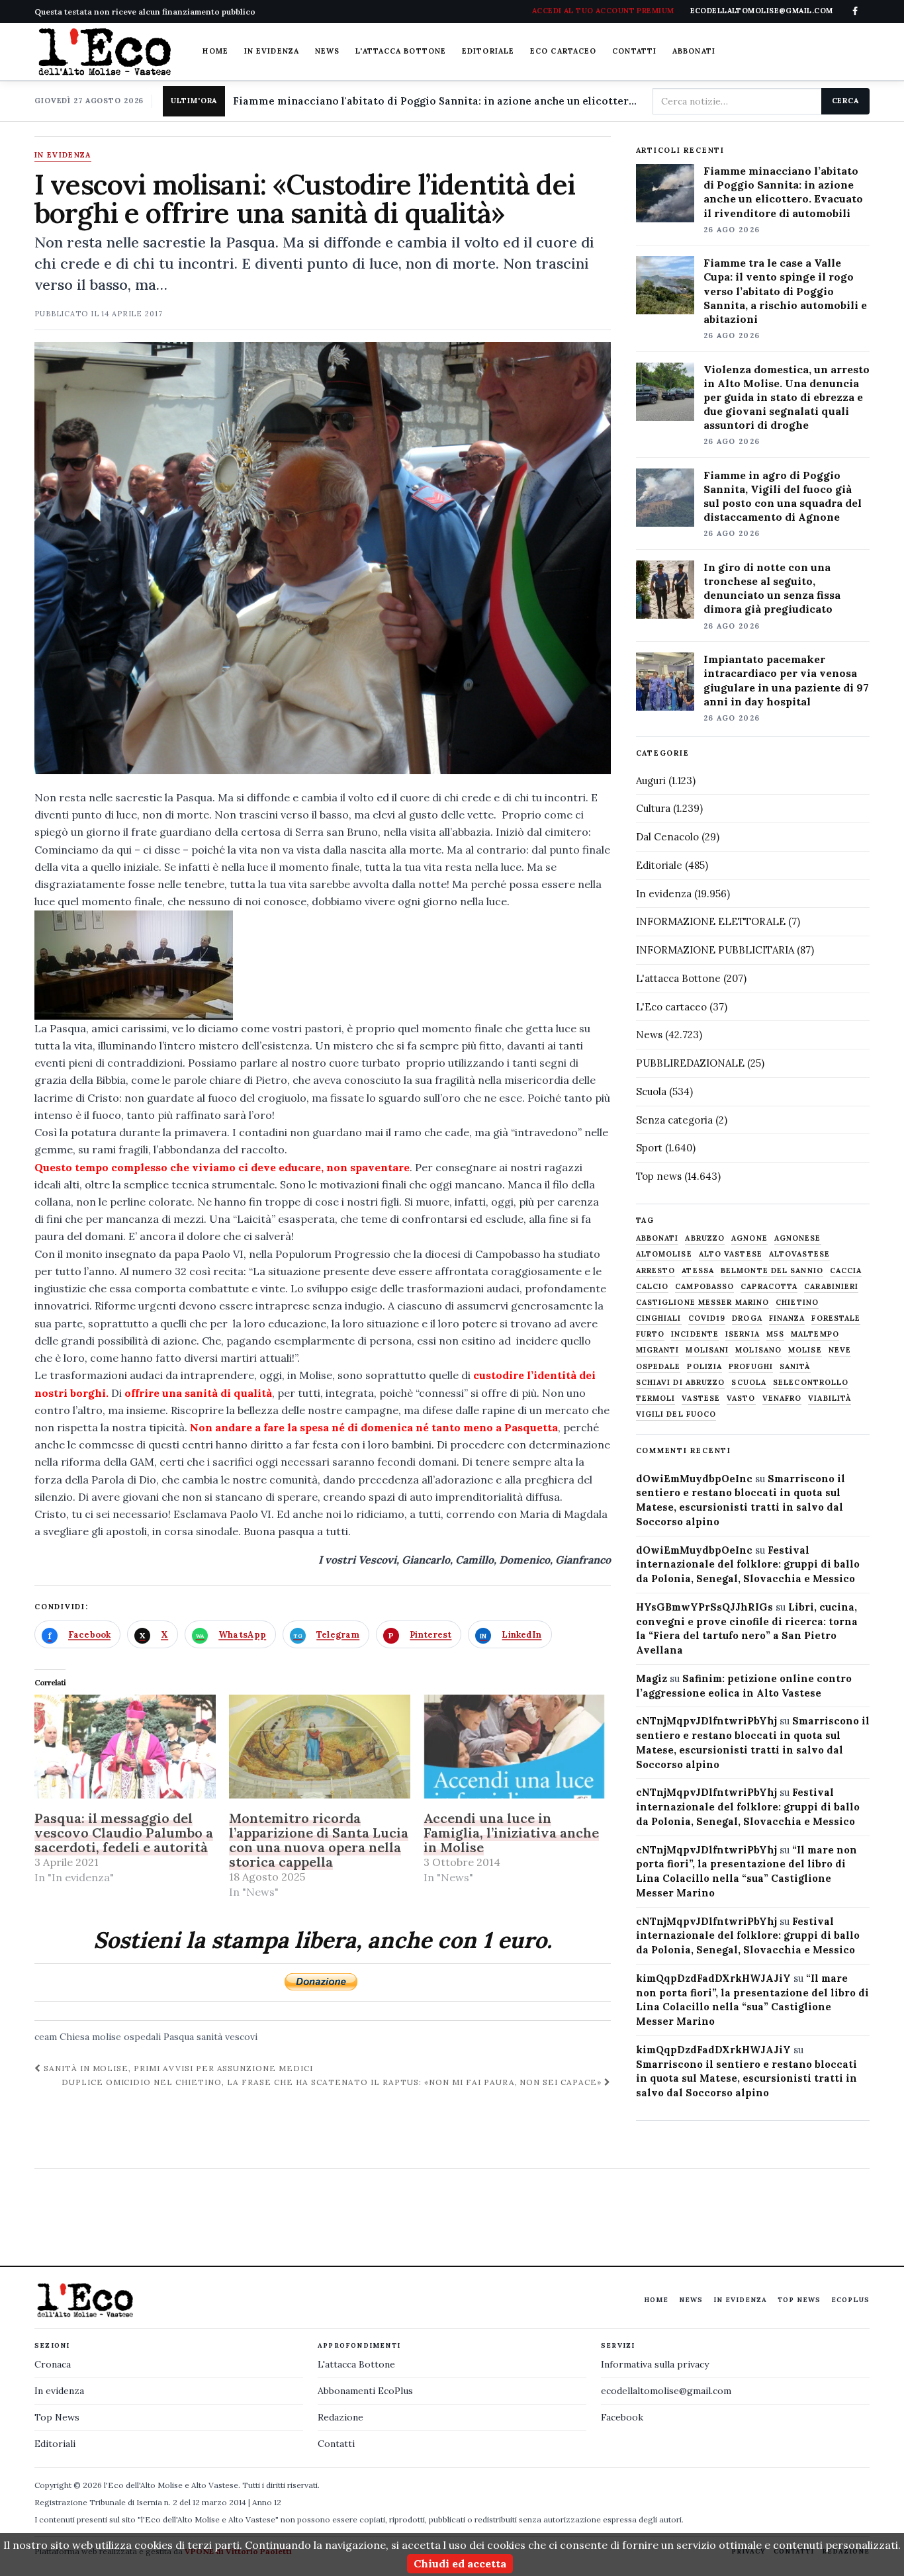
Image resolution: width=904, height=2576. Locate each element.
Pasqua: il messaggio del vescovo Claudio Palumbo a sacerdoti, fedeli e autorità (124, 1833)
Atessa (698, 1271)
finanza (787, 1318)
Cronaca (53, 2364)
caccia (846, 1271)
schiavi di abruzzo (681, 1383)
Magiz (652, 1678)
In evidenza (272, 51)
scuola (749, 1383)
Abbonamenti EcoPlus (365, 2391)
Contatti (634, 51)
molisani (707, 1350)
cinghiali (659, 1318)
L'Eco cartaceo (671, 1007)
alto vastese (731, 1254)
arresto (656, 1271)
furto (651, 1334)
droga (747, 1318)
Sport (649, 1148)
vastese (701, 1399)
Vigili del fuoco (676, 1414)
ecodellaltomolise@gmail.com (666, 2391)
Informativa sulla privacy (655, 2364)
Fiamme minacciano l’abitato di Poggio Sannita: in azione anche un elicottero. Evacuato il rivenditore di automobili (783, 192)
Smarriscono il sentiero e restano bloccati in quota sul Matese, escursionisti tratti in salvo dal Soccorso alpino (746, 2079)
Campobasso (704, 1287)
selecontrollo (811, 1383)
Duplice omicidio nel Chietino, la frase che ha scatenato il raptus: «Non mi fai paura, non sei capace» (333, 2082)
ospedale (658, 1367)
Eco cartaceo (563, 51)
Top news (659, 1176)
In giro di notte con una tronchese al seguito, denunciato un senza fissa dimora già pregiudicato (772, 588)
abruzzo (705, 1238)
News (327, 51)
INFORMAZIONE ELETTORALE (711, 921)
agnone (749, 1238)
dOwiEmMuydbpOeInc (694, 1479)
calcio (653, 1287)
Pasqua (179, 2037)
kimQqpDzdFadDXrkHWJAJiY (713, 1978)
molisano (758, 1350)
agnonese (798, 1238)
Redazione (340, 2417)
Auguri (651, 780)
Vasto (741, 1399)
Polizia (704, 1367)
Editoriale (488, 51)
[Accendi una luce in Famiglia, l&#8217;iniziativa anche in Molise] (514, 1747)
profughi (751, 1367)
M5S (775, 1334)
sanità (209, 2037)
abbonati (657, 1238)
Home (215, 51)
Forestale (836, 1318)
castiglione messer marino (703, 1303)
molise (107, 2037)
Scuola (651, 1091)
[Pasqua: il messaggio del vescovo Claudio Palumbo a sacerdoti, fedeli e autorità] (125, 1747)
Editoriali (55, 2444)
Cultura (653, 808)
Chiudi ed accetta (460, 2563)
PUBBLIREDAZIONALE (690, 1063)
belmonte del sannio (772, 1271)
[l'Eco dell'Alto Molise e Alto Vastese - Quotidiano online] (105, 52)
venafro (782, 1399)
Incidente (695, 1334)
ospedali (142, 2037)
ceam (46, 2037)
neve (840, 1350)
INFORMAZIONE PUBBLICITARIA (715, 950)
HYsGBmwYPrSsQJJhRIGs (704, 1607)
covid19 (707, 1318)
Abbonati (694, 51)
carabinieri (831, 1287)
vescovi (241, 2037)
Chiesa (74, 2037)
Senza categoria (674, 1120)
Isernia (743, 1334)
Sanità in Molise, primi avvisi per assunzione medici (177, 2068)
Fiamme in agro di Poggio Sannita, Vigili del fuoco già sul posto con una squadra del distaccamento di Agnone (783, 496)
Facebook (622, 2417)
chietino (797, 1303)
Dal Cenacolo (667, 837)
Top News (799, 2300)
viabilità (830, 1399)
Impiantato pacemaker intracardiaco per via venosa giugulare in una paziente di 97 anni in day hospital (786, 680)
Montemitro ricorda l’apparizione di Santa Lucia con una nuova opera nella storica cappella (319, 1840)
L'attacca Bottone (401, 51)
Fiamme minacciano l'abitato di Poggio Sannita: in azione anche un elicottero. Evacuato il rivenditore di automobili (437, 101)
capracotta (769, 1287)
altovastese (799, 1254)
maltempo (815, 1334)
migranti (658, 1350)
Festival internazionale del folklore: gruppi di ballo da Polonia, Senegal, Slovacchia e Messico (748, 1565)
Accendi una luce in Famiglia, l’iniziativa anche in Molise (511, 1833)
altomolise (664, 1254)
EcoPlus (850, 2300)
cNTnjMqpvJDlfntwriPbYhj (706, 1721)
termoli (656, 1399)
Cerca (845, 101)
